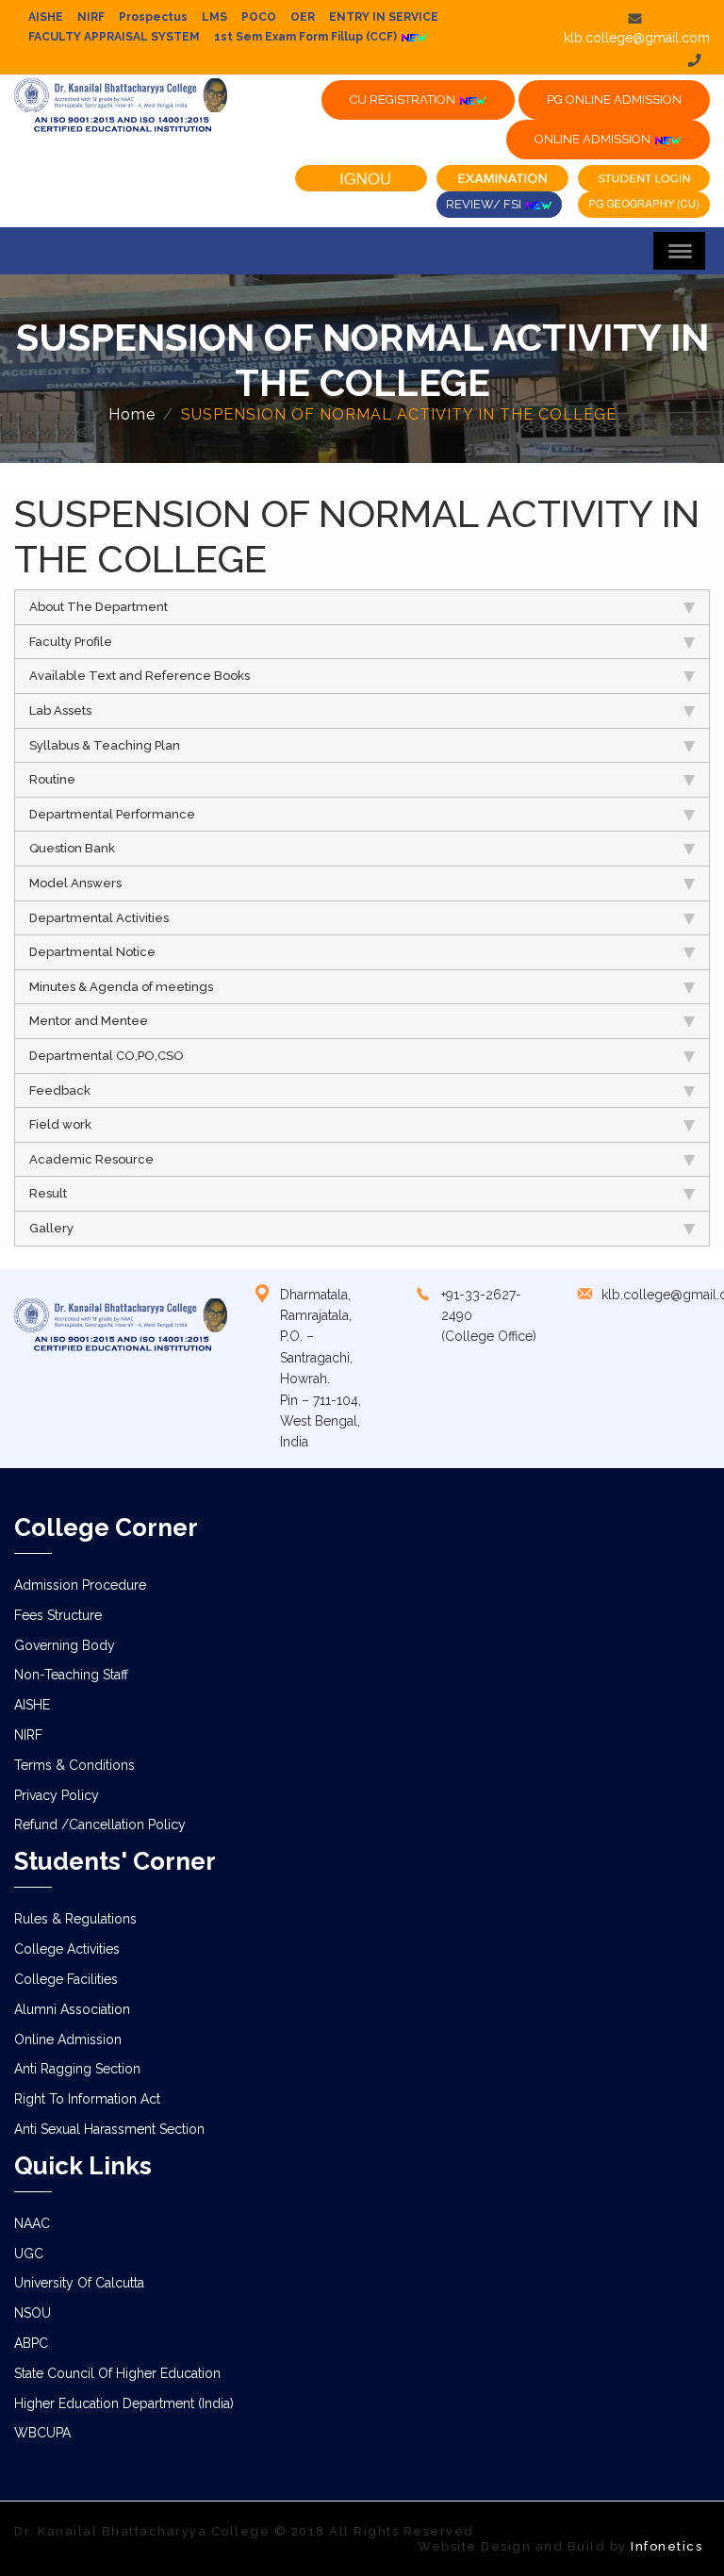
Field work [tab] (60, 1124)
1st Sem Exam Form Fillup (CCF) (307, 37)
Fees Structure (58, 1615)
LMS (214, 17)
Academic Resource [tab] (91, 1159)
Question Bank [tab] (72, 848)
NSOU (33, 2313)
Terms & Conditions (74, 1765)
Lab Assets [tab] (60, 710)
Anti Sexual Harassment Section (109, 2129)
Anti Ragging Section (77, 2069)
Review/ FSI (485, 204)
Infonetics (666, 2546)
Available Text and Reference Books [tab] (140, 676)
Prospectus (153, 17)
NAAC (32, 2223)
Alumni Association (72, 2009)
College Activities (67, 1949)
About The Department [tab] (99, 607)
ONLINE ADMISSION (594, 139)
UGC (29, 2254)
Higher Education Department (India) (124, 2403)
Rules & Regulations (75, 1919)
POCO (259, 17)
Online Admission (68, 2039)
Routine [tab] (52, 779)
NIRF (91, 17)
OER (303, 17)
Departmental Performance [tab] (112, 814)
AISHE (46, 17)
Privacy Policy (57, 1795)
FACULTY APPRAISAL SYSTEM (114, 37)
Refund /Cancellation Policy (100, 1825)
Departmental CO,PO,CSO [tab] (107, 1056)
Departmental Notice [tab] (92, 952)
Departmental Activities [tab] (99, 918)
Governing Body (65, 1645)
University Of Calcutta (79, 2283)
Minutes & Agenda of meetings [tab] (121, 987)
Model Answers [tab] (75, 883)
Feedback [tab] (60, 1090)
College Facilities (66, 1979)
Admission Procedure (80, 1585)
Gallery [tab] (51, 1228)
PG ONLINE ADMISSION (614, 99)
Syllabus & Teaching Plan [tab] (105, 745)
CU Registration (404, 99)
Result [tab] (48, 1193)
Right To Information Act (87, 2099)
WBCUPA (42, 2433)
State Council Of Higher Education (117, 2373)
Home (132, 414)
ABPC (31, 2343)
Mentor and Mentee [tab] (89, 1021)
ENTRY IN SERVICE (384, 17)
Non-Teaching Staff (71, 1675)
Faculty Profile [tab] (71, 642)
